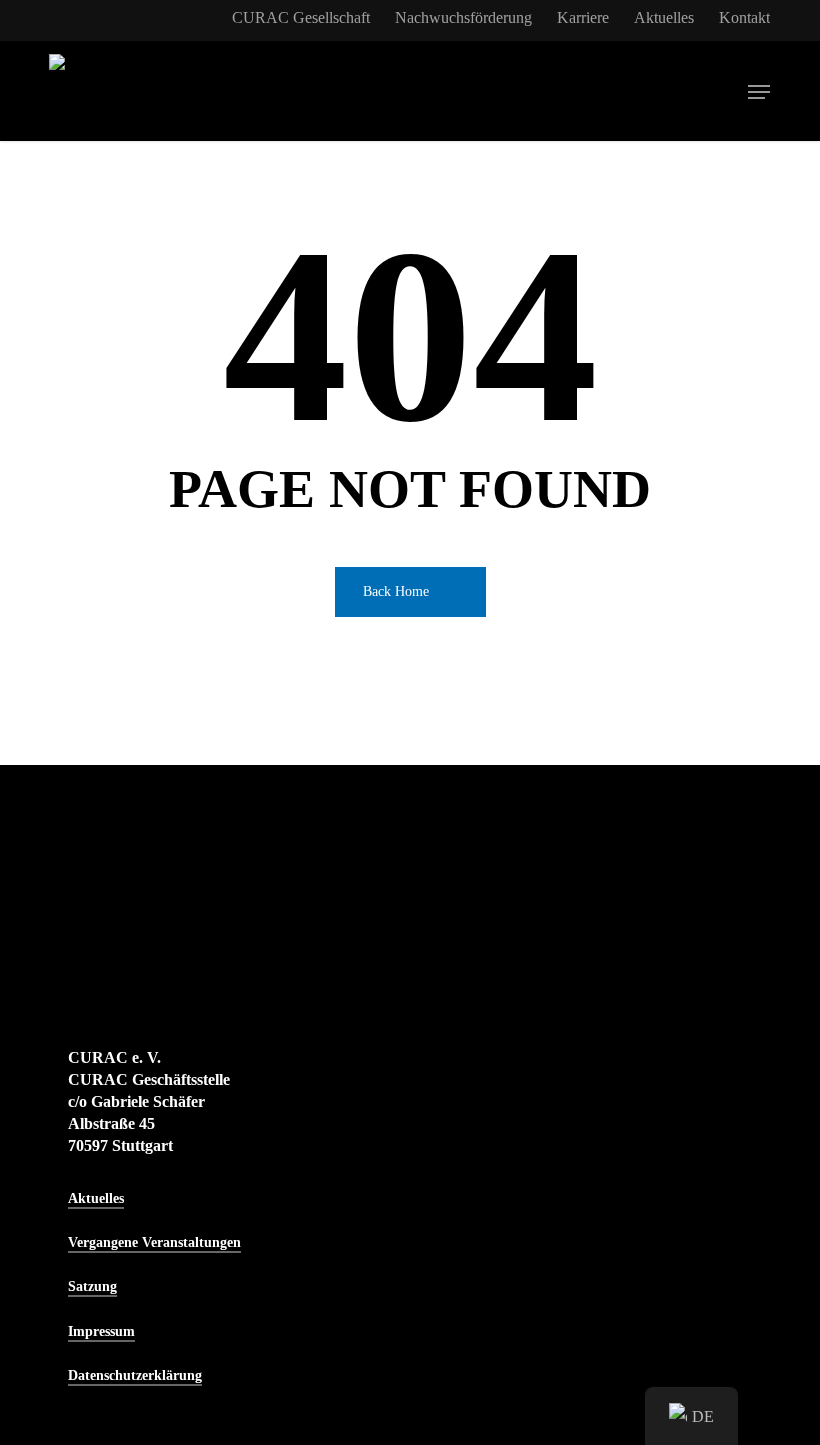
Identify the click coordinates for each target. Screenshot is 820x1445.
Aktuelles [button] (96, 1198)
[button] (759, 92)
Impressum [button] (101, 1331)
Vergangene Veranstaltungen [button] (154, 1242)
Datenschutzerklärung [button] (135, 1375)
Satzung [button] (92, 1286)
